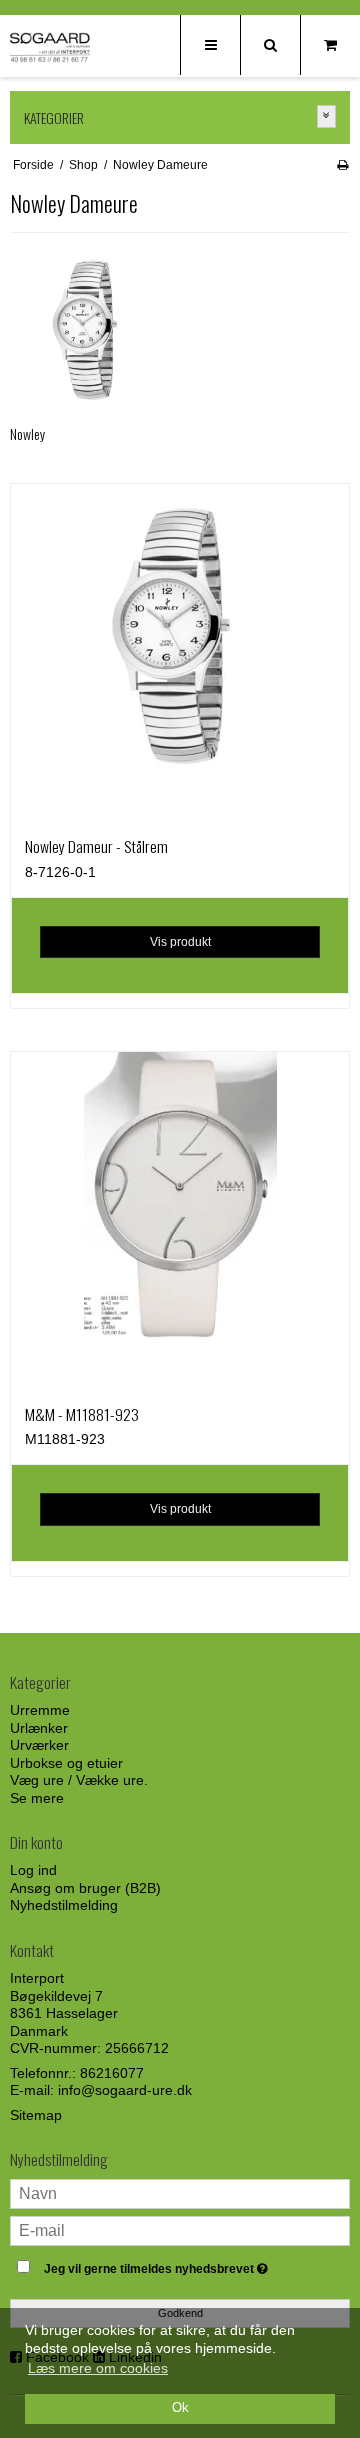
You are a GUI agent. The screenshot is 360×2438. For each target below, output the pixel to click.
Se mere (37, 1798)
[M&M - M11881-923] (180, 1221)
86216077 (112, 2073)
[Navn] (180, 2193)
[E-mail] (180, 2230)
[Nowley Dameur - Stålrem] (180, 653)
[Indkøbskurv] (330, 45)
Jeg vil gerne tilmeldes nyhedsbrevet (172, 2264)
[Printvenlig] (342, 165)
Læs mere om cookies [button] (98, 2368)
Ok (180, 2408)
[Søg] (270, 45)
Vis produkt (180, 942)
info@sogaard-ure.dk (125, 2090)
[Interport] (50, 47)
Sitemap (36, 2115)
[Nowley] (90, 327)
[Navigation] (210, 45)
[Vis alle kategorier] (327, 116)
